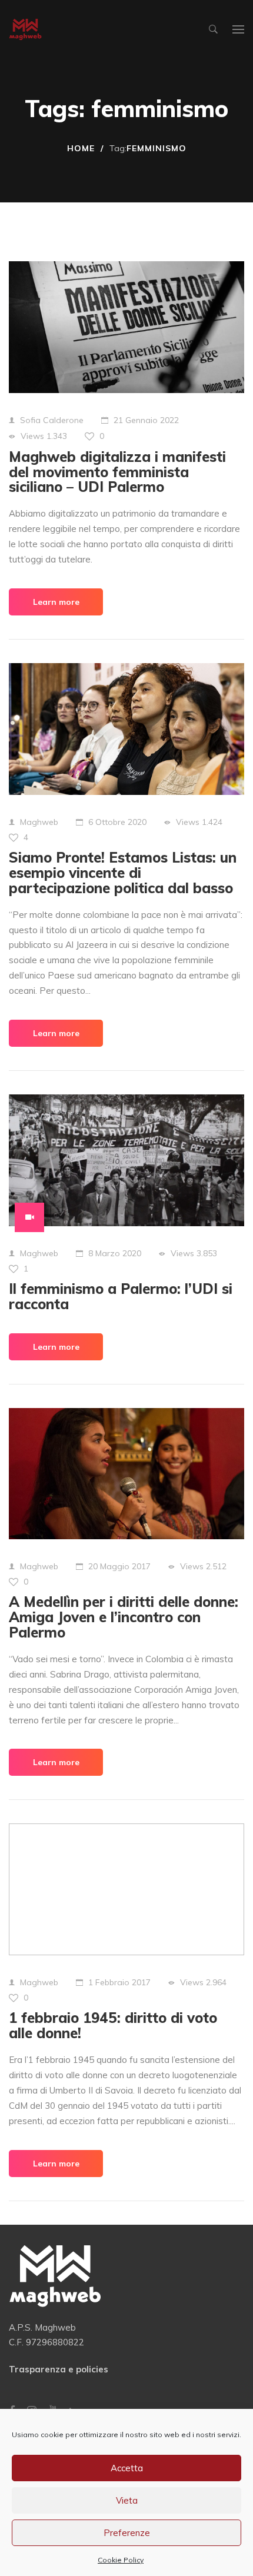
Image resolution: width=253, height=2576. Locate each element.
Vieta (127, 2500)
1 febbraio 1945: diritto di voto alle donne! (113, 2025)
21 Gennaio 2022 (146, 420)
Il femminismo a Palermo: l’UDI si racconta (121, 1296)
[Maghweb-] (25, 30)
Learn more (56, 602)
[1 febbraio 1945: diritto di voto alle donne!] (126, 1889)
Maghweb (39, 822)
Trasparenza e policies (59, 2369)
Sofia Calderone (52, 420)
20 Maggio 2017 (119, 1566)
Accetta (127, 2468)
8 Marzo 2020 (115, 1253)
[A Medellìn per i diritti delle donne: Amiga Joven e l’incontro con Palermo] (126, 1474)
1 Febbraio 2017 (119, 1982)
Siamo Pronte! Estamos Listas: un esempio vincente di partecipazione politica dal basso (123, 873)
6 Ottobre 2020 (117, 822)
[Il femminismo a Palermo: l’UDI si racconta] (126, 1160)
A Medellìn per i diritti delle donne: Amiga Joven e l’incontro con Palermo (124, 1617)
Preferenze (127, 2533)
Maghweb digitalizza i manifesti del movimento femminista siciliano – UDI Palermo (117, 472)
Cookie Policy (121, 2560)
